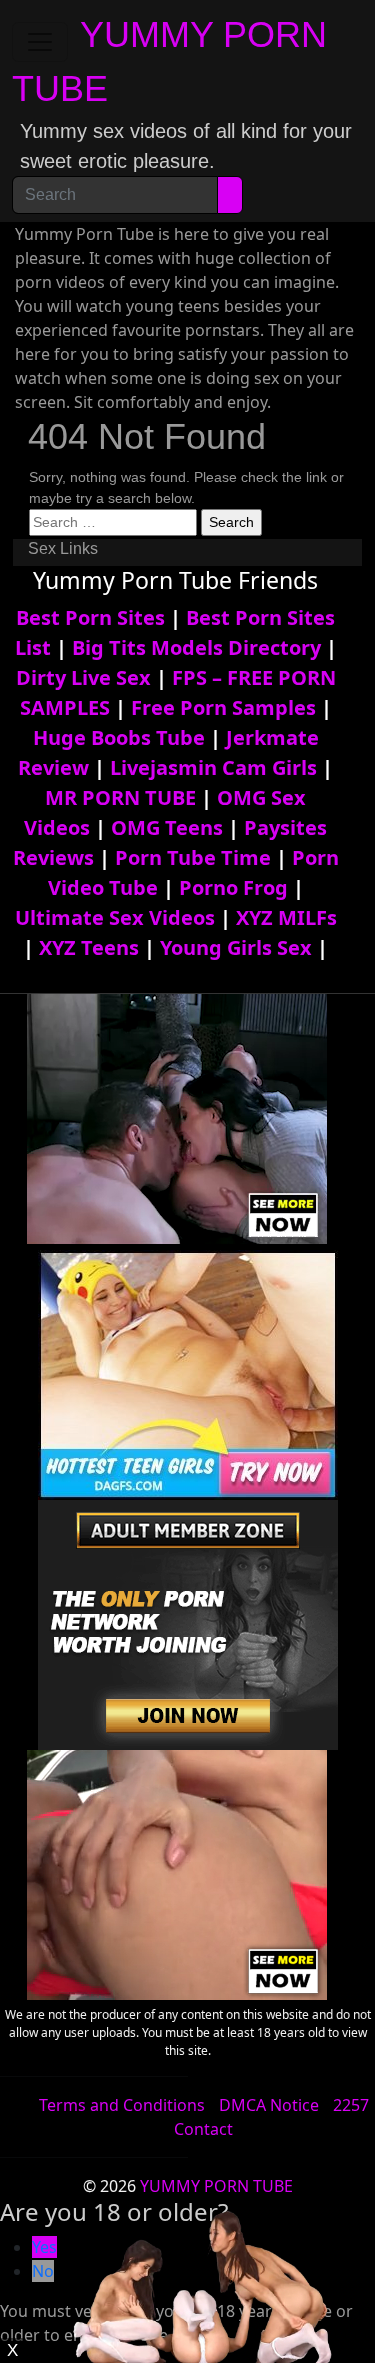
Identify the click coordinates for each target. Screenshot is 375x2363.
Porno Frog (233, 887)
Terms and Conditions (122, 2105)
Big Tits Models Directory (196, 647)
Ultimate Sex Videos (115, 917)
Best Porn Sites (90, 617)
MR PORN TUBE (120, 797)
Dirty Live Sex (83, 677)
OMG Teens (167, 827)
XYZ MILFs (286, 917)
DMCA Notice (269, 2105)
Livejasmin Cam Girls (213, 767)
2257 (351, 2105)
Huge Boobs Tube (119, 737)
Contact (203, 2129)
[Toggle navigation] (40, 42)
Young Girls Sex (236, 947)
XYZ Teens (89, 947)
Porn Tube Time (193, 857)
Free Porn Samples (223, 707)
